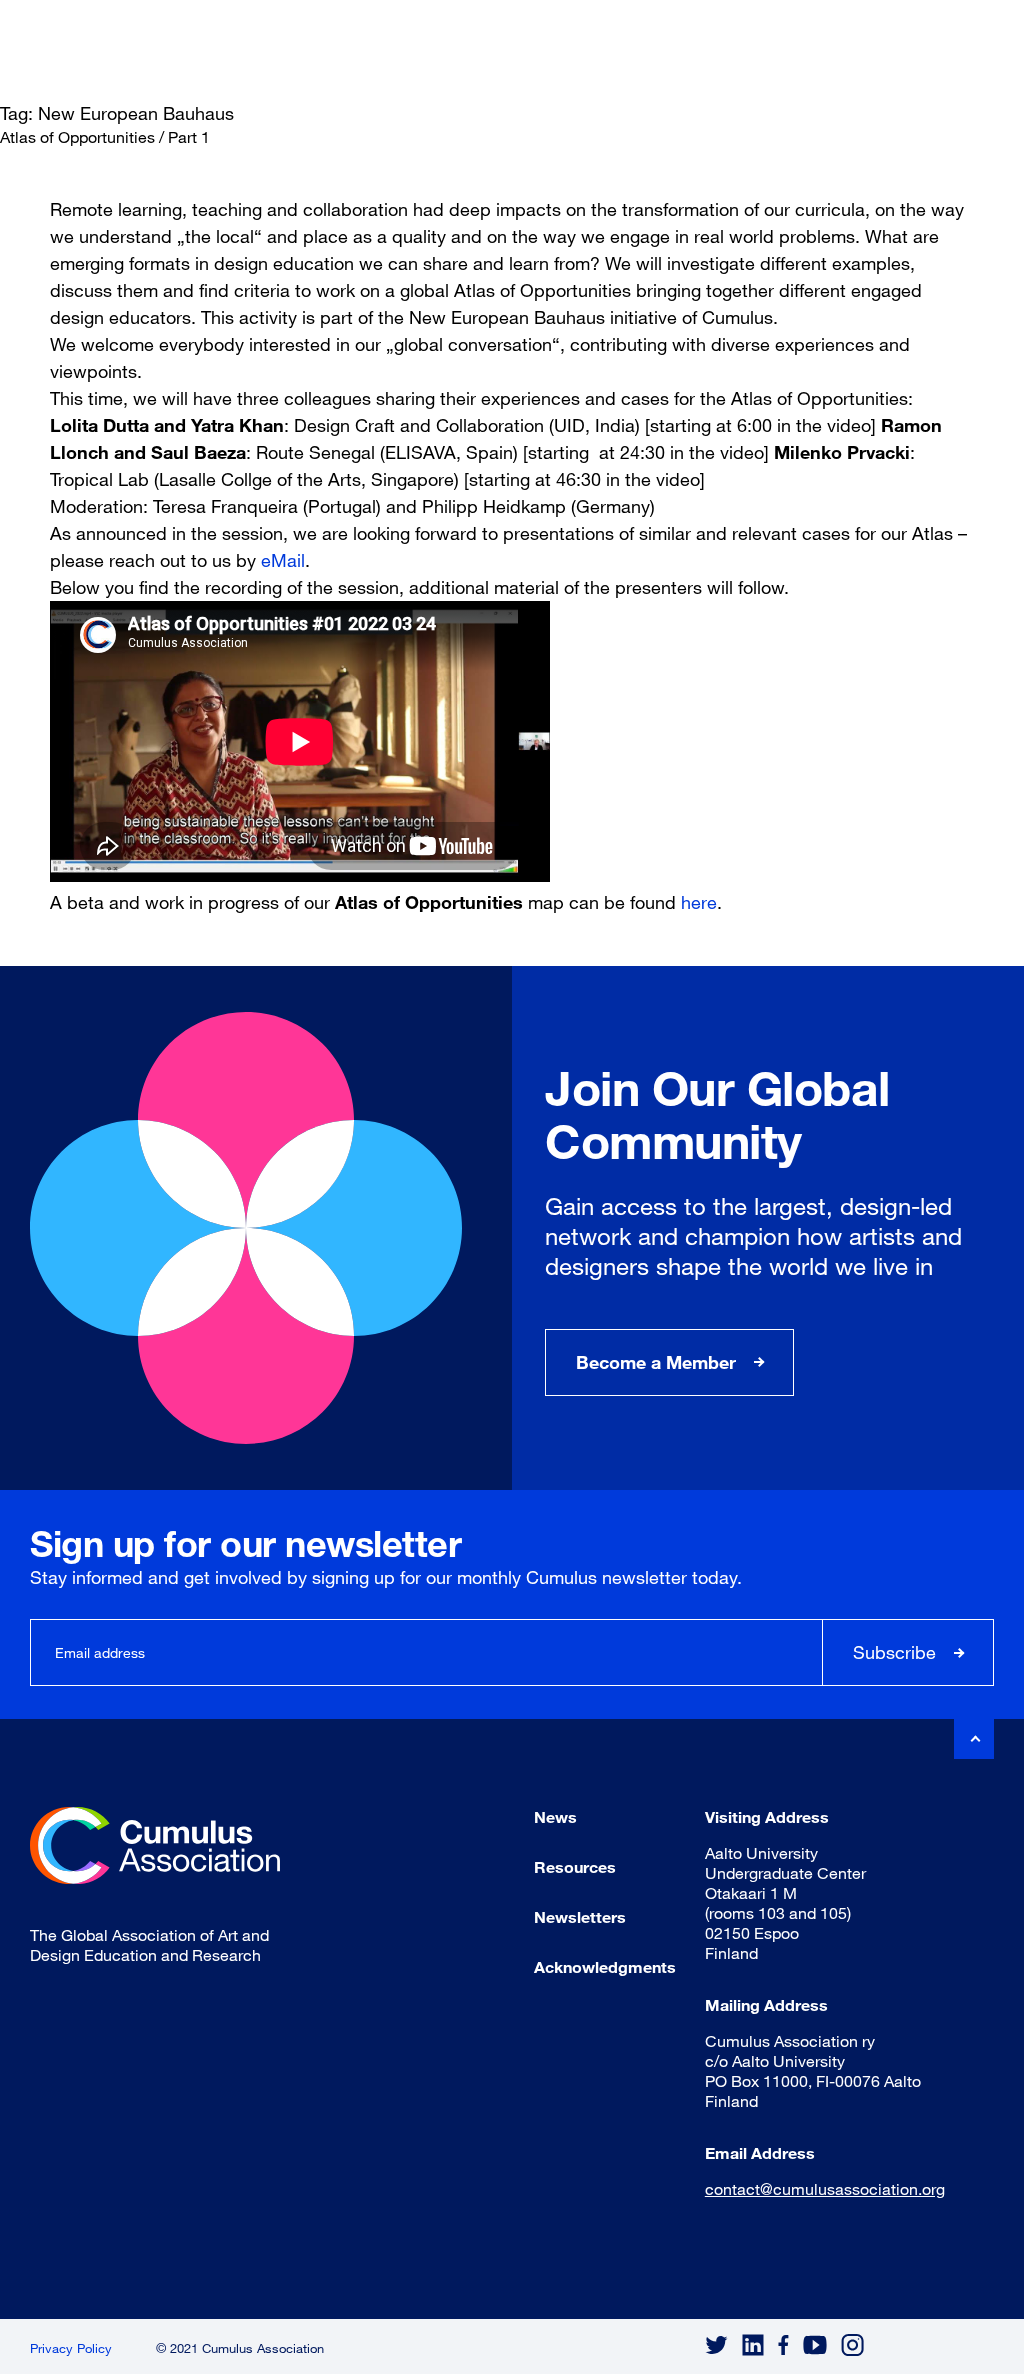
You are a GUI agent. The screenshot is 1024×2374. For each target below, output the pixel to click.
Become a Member (656, 1362)
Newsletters (580, 1916)
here (699, 902)
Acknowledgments (605, 1966)
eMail (283, 560)
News (555, 1816)
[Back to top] (974, 1739)
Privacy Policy (71, 2348)
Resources (575, 1866)
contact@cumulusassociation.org (825, 2188)
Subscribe (894, 1652)
